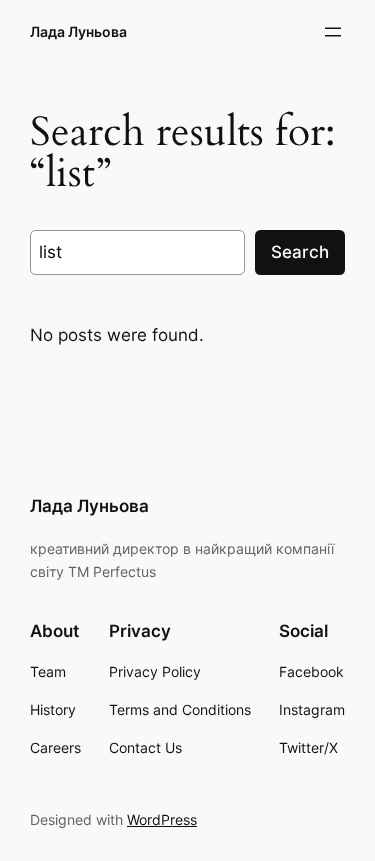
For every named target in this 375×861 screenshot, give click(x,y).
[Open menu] (333, 32)
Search (300, 252)
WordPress (162, 819)
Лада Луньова (78, 31)
